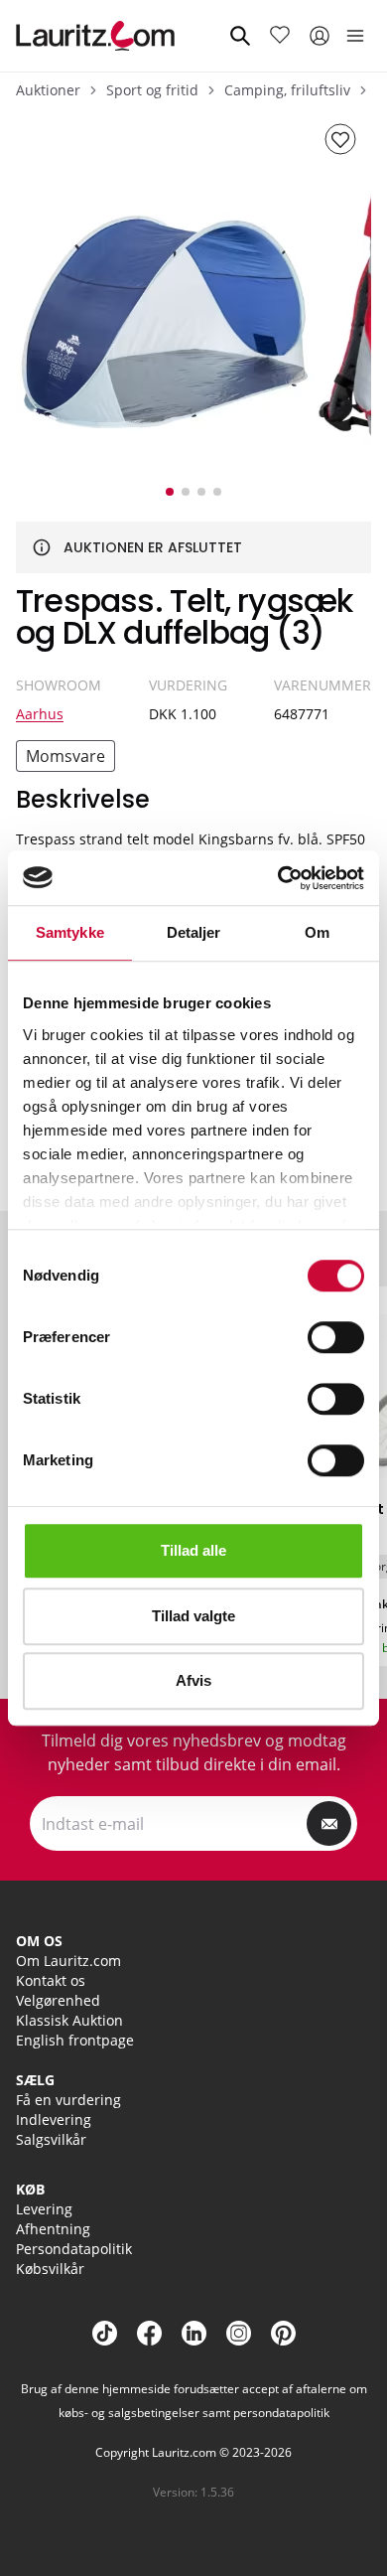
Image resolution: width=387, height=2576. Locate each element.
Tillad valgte (193, 1616)
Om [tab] (317, 932)
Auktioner (48, 90)
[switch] (336, 1337)
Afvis (193, 1680)
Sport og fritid (152, 90)
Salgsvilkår (51, 2139)
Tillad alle (193, 1550)
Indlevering (54, 2120)
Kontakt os (51, 1980)
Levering (44, 2209)
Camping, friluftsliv (287, 90)
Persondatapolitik (74, 2249)
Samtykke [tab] (70, 932)
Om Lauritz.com (68, 1961)
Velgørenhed (58, 2000)
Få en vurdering (68, 2100)
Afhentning (53, 2229)
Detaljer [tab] (194, 932)
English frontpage (75, 2040)
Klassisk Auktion (69, 2020)
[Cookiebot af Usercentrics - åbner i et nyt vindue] (278, 878)
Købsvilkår (50, 2269)
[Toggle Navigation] (355, 36)
